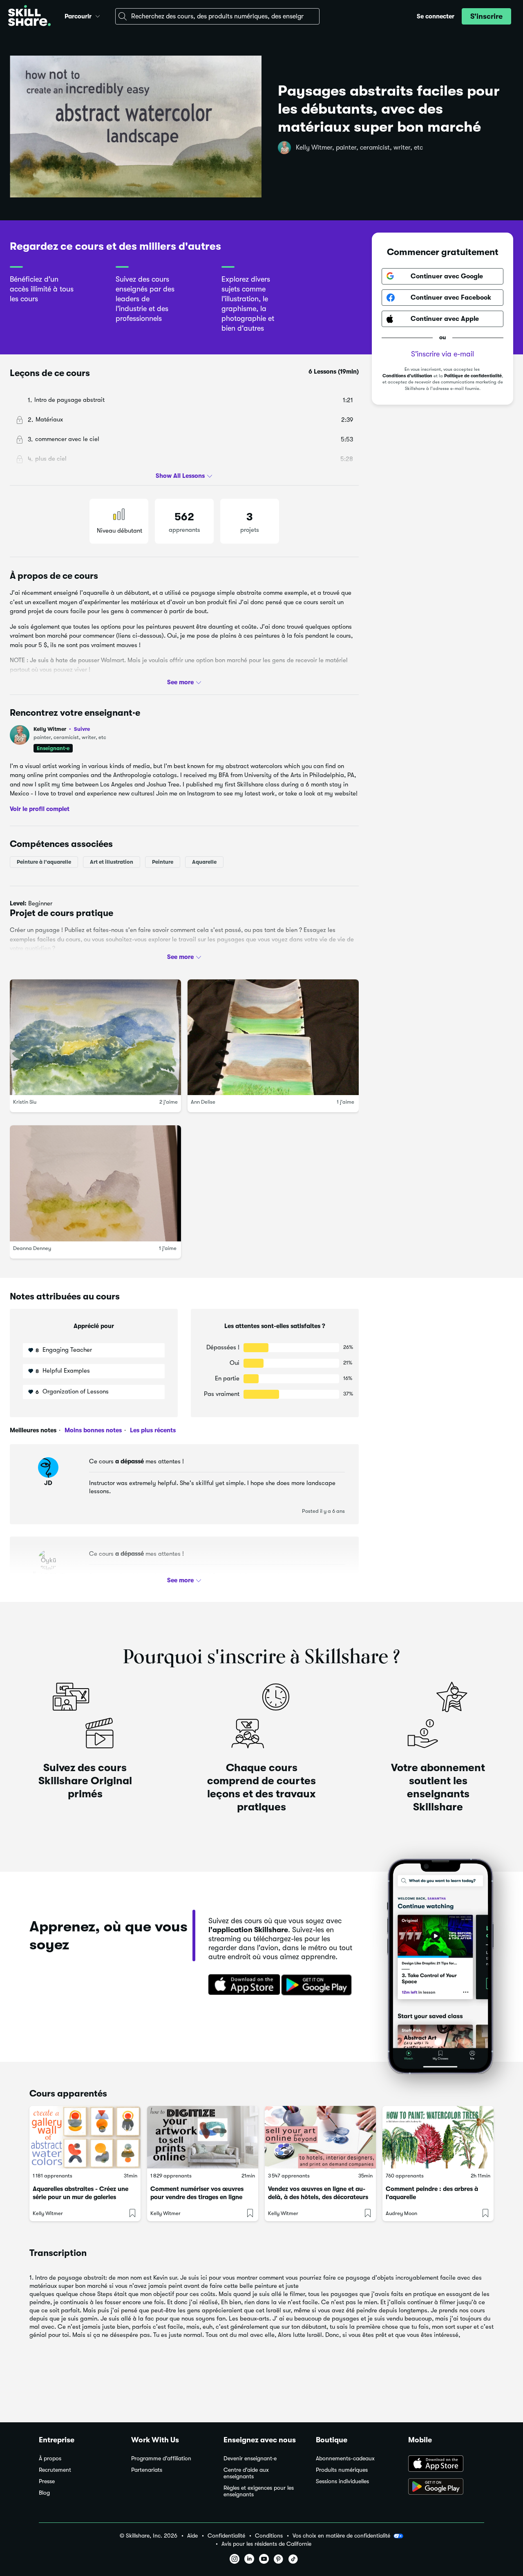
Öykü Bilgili (48, 1575)
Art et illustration (112, 862)
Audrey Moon (401, 2213)
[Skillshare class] (85, 2137)
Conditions (269, 2536)
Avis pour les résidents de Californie (266, 2544)
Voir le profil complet (40, 809)
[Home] (29, 17)
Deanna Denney (32, 1248)
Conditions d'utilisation (407, 376)
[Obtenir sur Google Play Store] (318, 1985)
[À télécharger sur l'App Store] (446, 2464)
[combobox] (217, 16)
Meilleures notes (33, 1430)
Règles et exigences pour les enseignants (259, 2491)
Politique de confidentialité (473, 376)
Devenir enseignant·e (250, 2458)
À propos (50, 2458)
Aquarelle (204, 862)
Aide (192, 2536)
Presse (47, 2481)
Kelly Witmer (62, 729)
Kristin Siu (25, 1102)
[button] (98, 15)
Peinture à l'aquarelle (44, 862)
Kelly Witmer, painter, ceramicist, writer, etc (359, 148)
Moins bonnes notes (92, 1430)
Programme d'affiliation (161, 2458)
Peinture (163, 862)
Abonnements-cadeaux (345, 2458)
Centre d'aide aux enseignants (246, 2473)
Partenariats (147, 2470)
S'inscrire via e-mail (443, 354)
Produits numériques (342, 2470)
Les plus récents (152, 1430)
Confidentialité (226, 2536)
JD (48, 1483)
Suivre (82, 729)
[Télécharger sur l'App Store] (241, 1985)
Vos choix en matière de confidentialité (341, 2536)
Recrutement (55, 2470)
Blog (44, 2493)
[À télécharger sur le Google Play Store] (446, 2487)
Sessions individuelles (342, 2481)
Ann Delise (203, 1102)
